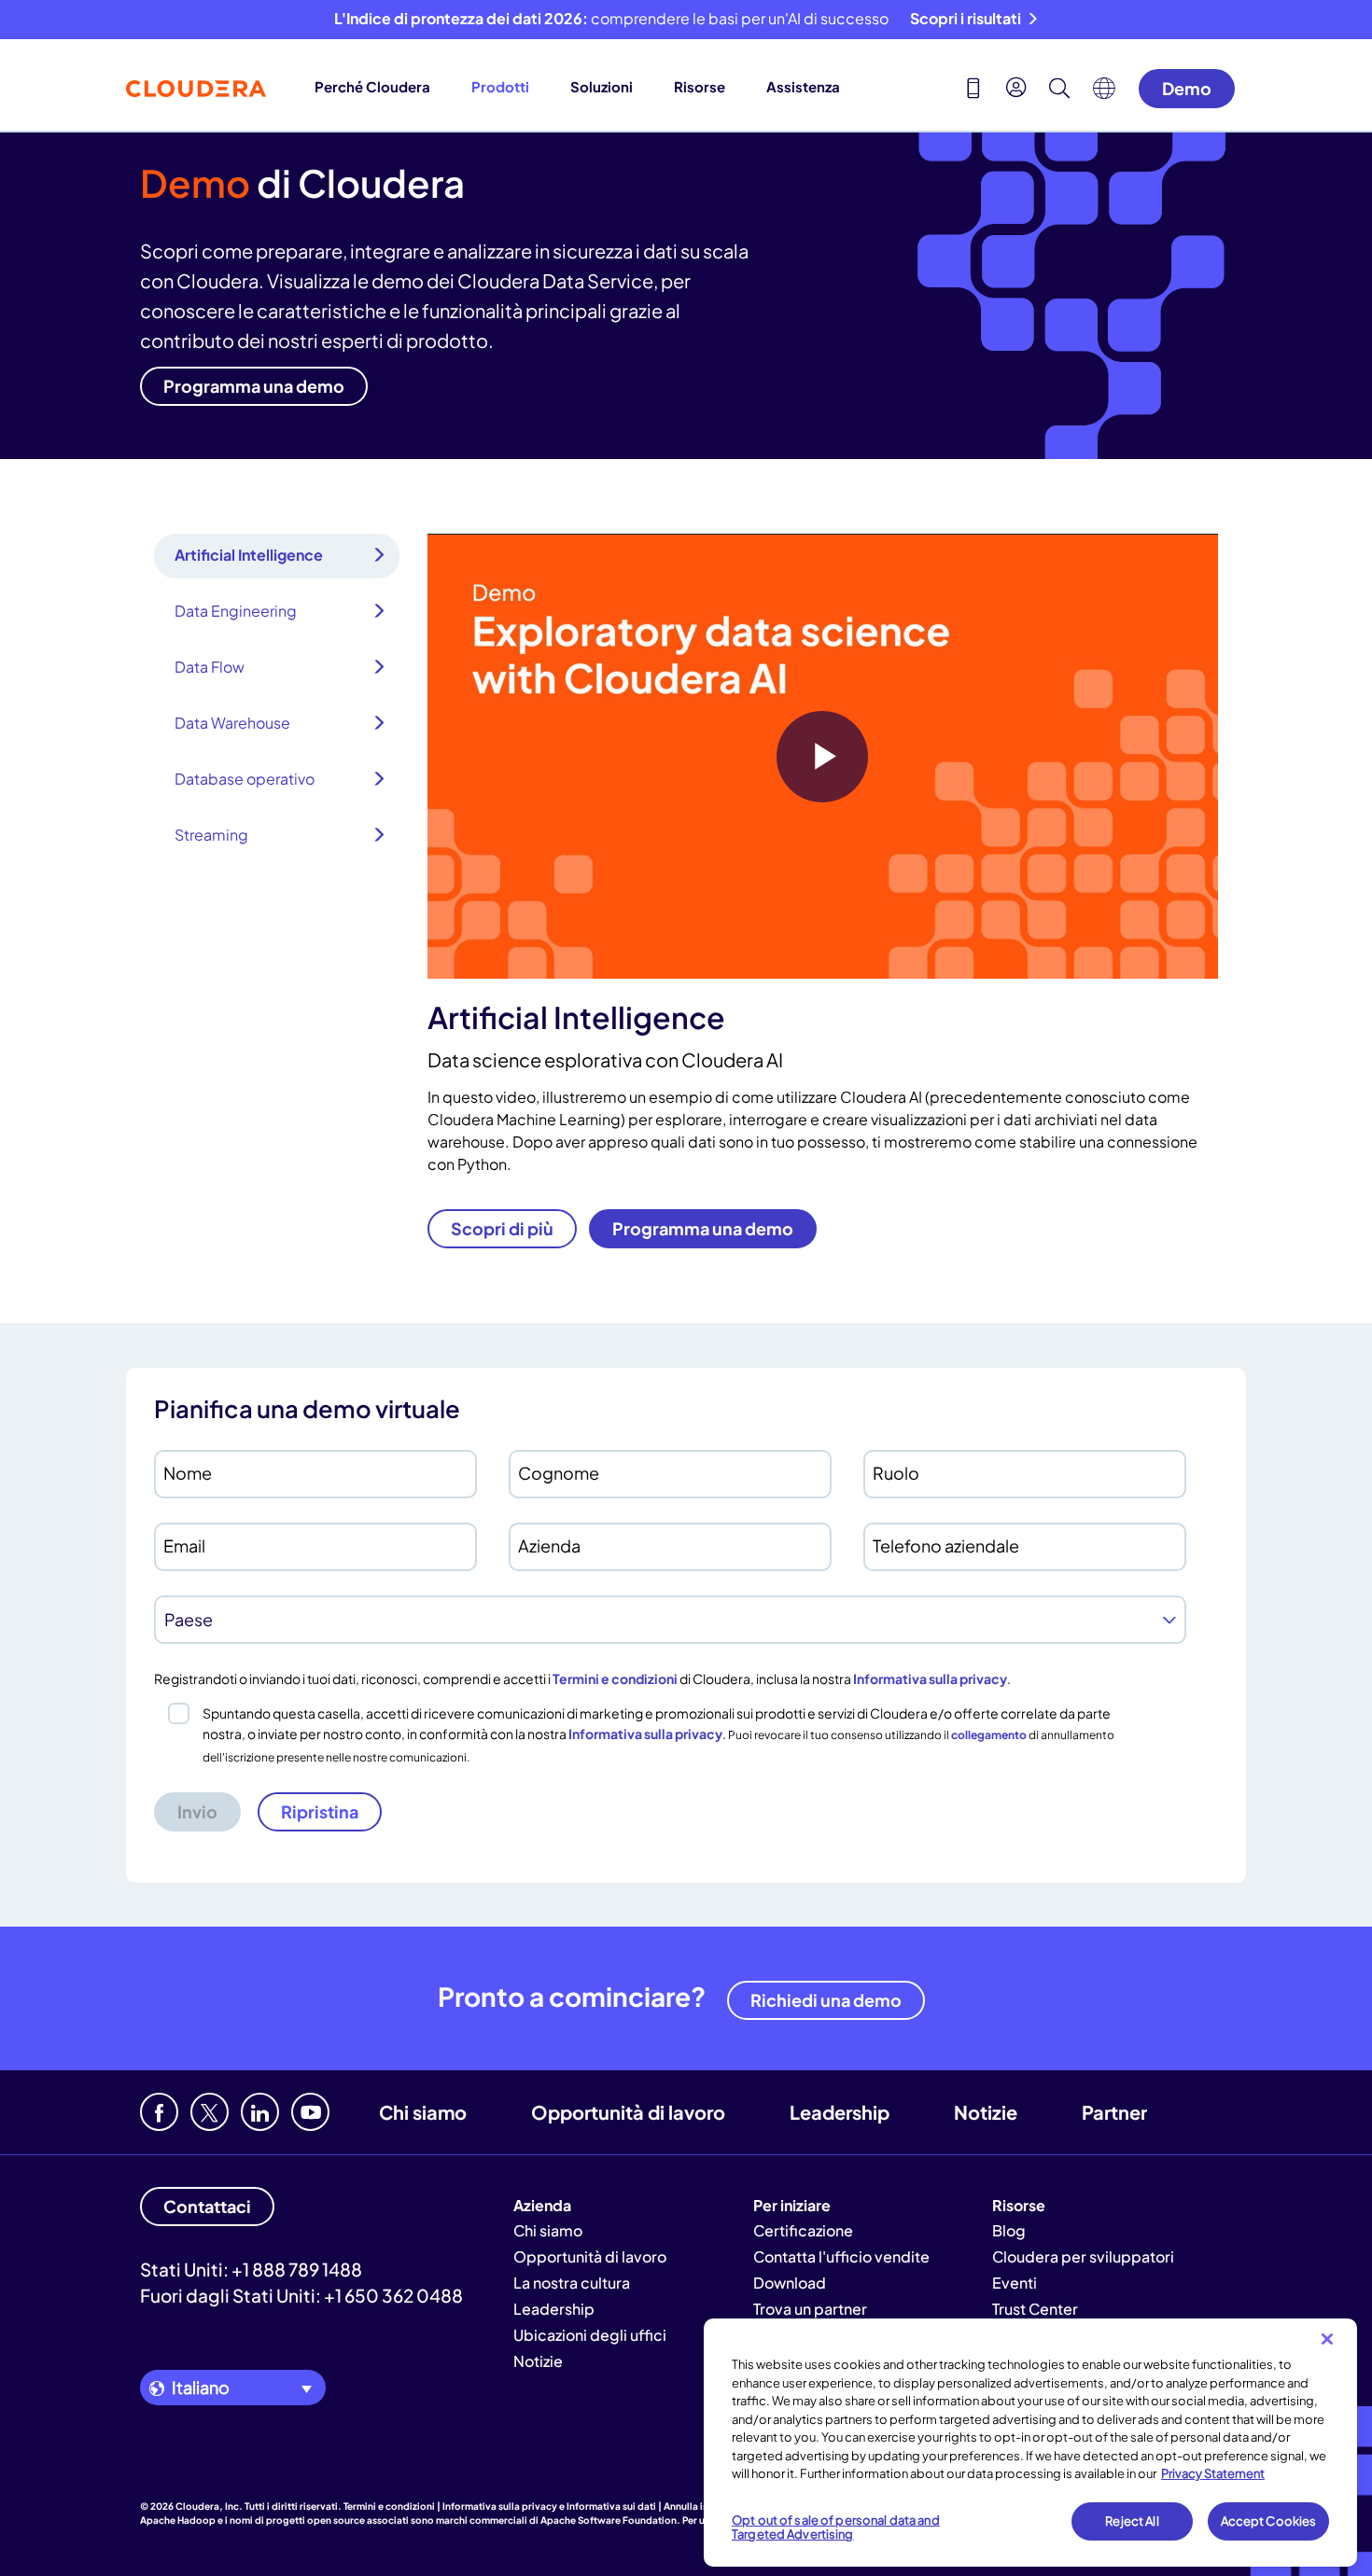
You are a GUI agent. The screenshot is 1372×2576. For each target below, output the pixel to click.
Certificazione (803, 2230)
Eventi (1015, 2283)
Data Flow (210, 667)
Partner (1114, 2112)
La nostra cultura (572, 2283)
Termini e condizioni (615, 1678)
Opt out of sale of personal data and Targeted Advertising (836, 2527)
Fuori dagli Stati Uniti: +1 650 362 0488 (301, 2295)
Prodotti (500, 86)
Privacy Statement (1213, 2473)
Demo (1187, 88)
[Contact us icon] (973, 91)
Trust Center (1035, 2309)
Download (790, 2283)
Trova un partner (810, 2309)
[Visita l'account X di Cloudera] (210, 2112)
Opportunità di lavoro (628, 2112)
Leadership (840, 2112)
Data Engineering (236, 611)
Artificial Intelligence (249, 555)
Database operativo (245, 779)
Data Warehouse (232, 723)
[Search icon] (1059, 91)
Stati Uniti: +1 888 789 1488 (251, 2269)
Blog (1009, 2230)
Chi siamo (423, 2112)
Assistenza (803, 86)
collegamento (989, 1735)
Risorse (700, 86)
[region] (1030, 2443)
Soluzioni (602, 86)
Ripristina (320, 1811)
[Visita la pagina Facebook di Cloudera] (159, 2112)
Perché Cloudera (372, 86)
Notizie (986, 2112)
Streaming (211, 835)
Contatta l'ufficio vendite (841, 2256)
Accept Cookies (1269, 2521)
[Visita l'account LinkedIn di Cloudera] (260, 2112)
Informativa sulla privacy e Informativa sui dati (549, 2506)
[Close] (1327, 2339)
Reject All (1132, 2521)
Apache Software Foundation (609, 2520)
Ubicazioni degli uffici (590, 2335)
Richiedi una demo (826, 2000)
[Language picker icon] (1104, 93)
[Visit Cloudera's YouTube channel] (310, 2112)
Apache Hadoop (178, 2520)
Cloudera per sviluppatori (1083, 2256)
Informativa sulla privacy (930, 1678)
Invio (197, 1811)
